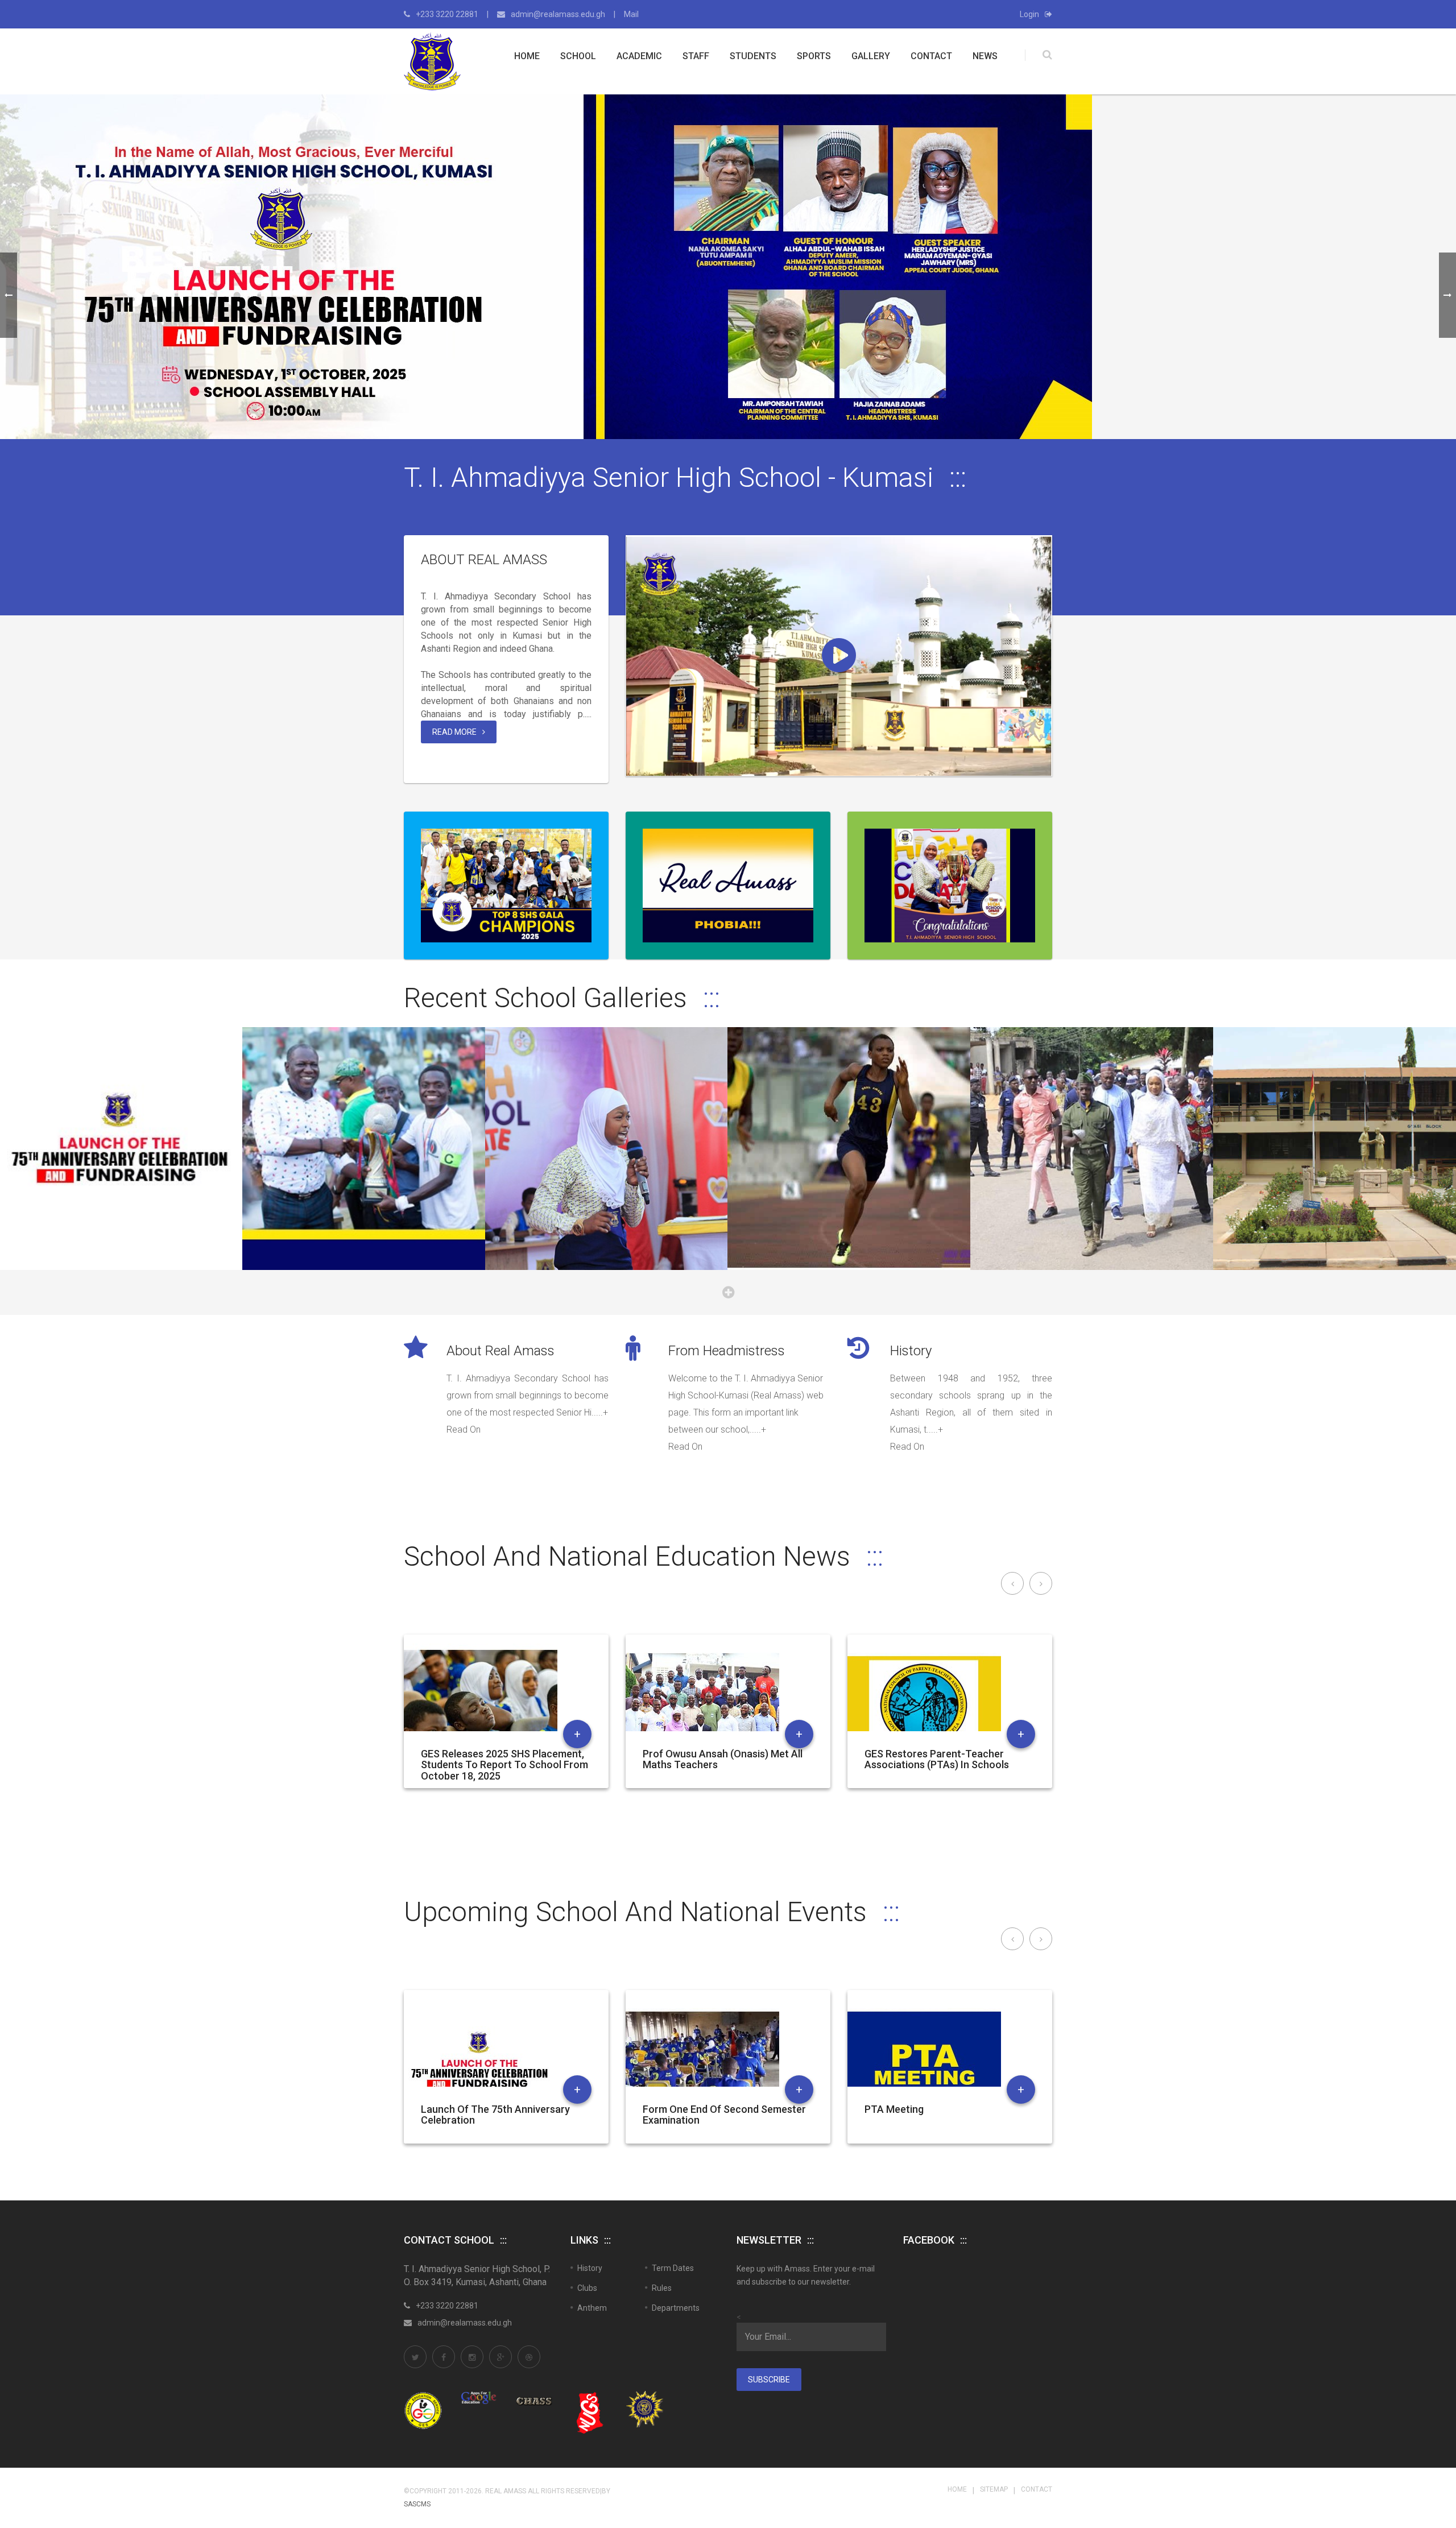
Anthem (592, 2308)
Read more (454, 732)
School (578, 56)
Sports (814, 56)
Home (527, 56)
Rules (662, 2288)
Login (1029, 14)
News (985, 56)
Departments (676, 2308)
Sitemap (994, 2489)
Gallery (871, 56)
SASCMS (417, 2504)
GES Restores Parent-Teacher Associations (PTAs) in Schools (937, 1760)
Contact (931, 56)
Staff (696, 56)
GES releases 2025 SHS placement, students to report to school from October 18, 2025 (504, 1765)
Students (753, 56)
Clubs (587, 2288)
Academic (639, 56)
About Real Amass (484, 560)
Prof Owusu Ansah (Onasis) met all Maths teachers (723, 1760)
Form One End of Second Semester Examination (724, 2115)
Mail (631, 14)
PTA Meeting (894, 2109)
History (911, 1351)
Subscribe (769, 2380)
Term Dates (673, 2268)
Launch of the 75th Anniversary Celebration (495, 2115)
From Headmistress (727, 1351)
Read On (464, 1430)
